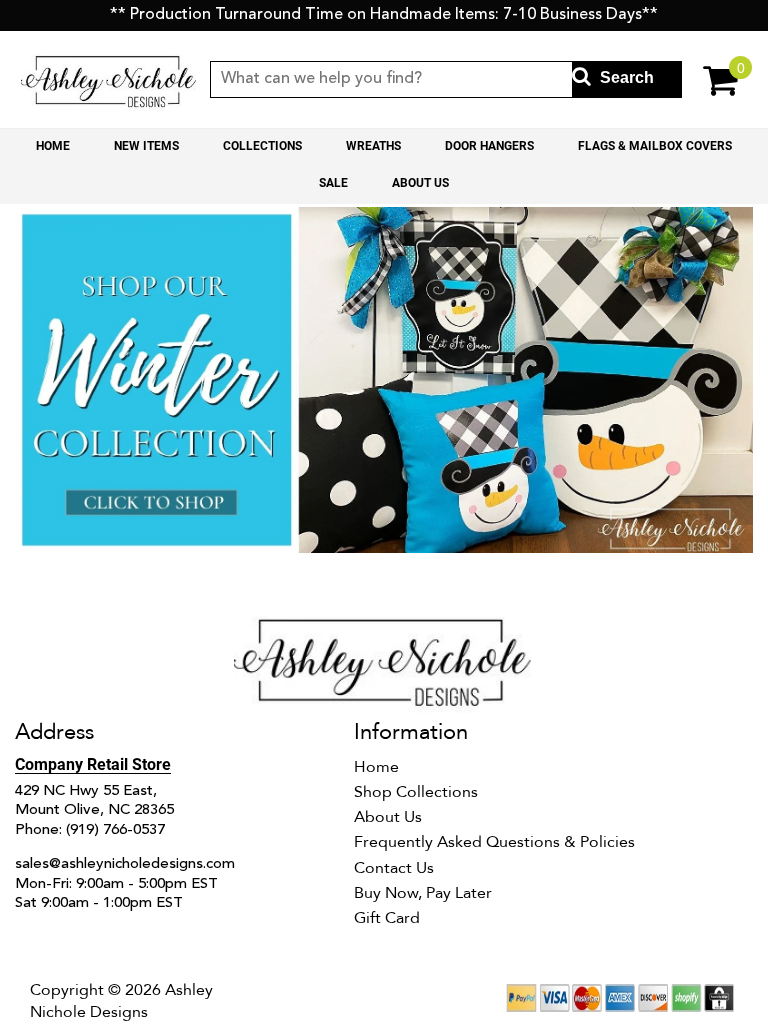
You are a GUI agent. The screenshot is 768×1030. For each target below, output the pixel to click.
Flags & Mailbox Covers (655, 146)
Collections (262, 146)
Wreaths (373, 146)
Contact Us (394, 868)
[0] (712, 79)
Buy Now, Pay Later (423, 893)
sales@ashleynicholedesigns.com (125, 864)
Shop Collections (416, 792)
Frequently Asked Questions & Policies (494, 842)
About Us (420, 183)
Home (53, 146)
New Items (146, 146)
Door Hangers (489, 146)
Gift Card (387, 918)
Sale (333, 183)
